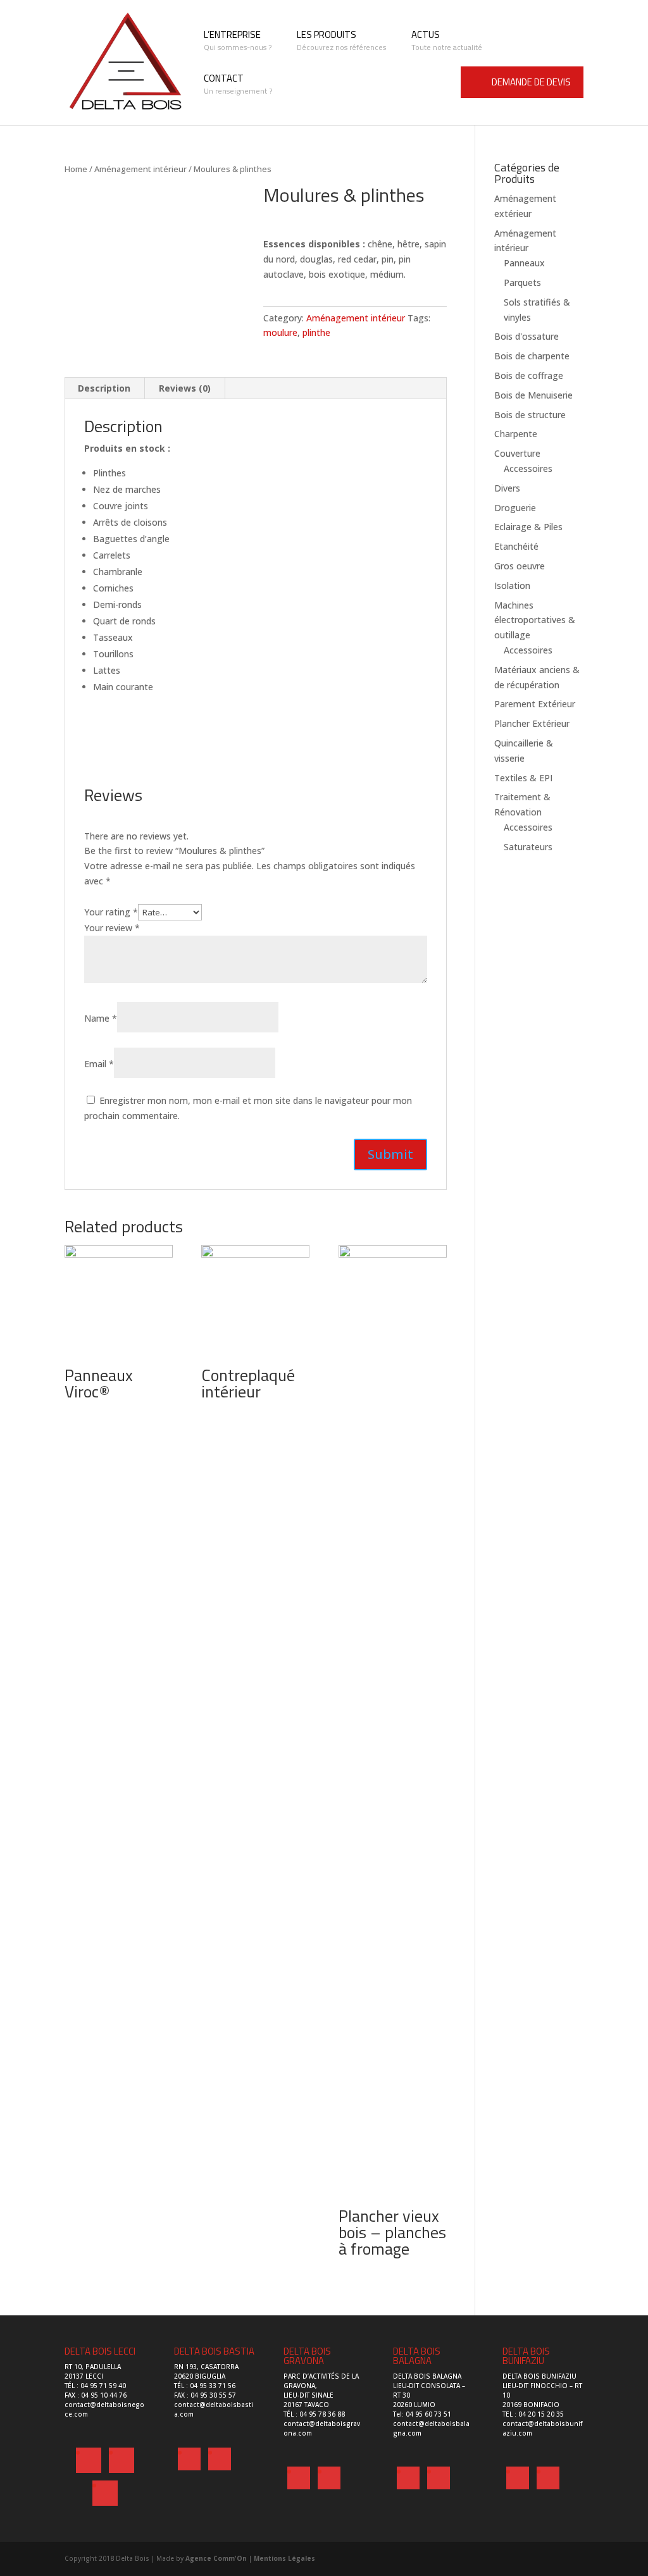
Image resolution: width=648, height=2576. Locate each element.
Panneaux (524, 263)
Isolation (512, 585)
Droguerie (515, 508)
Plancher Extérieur (532, 723)
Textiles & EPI (523, 778)
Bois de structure (530, 415)
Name (101, 1018)
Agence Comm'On (216, 2558)
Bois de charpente (532, 356)
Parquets (522, 282)
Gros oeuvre (520, 566)
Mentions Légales (284, 2558)
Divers (507, 488)
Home (76, 169)
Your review (112, 928)
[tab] (104, 388)
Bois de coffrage (529, 375)
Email (99, 1064)
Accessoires (528, 468)
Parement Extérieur (535, 704)
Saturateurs (528, 847)
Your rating (111, 912)
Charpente (516, 434)
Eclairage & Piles (528, 527)
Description (104, 388)
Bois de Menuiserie (533, 395)
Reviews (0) (185, 388)
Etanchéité (516, 546)
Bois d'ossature (526, 336)
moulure (280, 332)
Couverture (517, 453)
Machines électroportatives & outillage (535, 620)
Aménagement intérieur (140, 169)
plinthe (316, 332)
